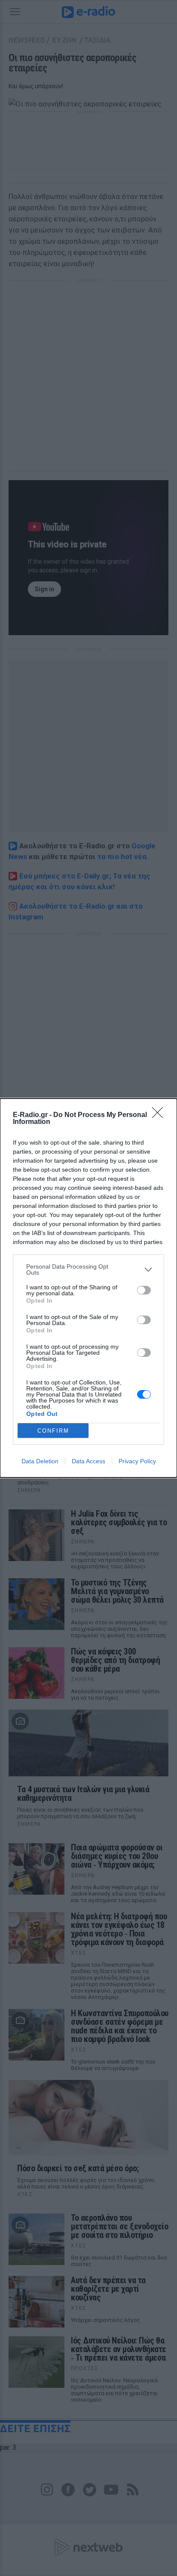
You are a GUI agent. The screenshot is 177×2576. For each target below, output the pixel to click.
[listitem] (88, 1269)
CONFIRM (53, 1431)
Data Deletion (40, 1461)
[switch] (144, 1290)
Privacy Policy (137, 1461)
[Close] (160, 1115)
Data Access (88, 1461)
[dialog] (88, 1288)
